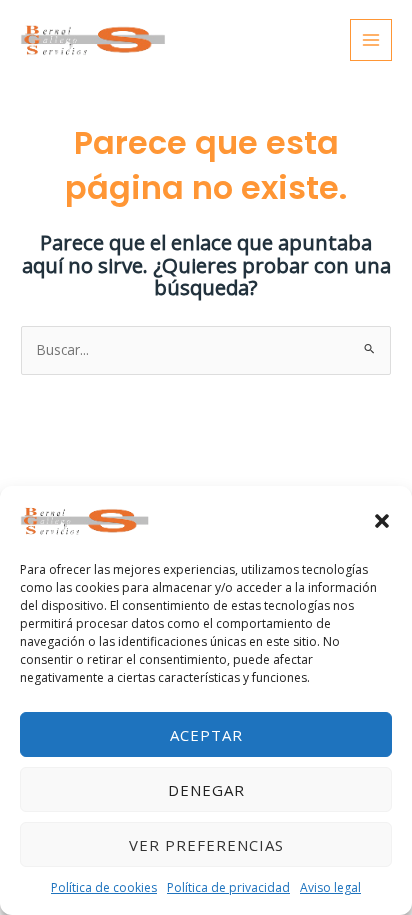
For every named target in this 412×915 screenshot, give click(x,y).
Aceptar (206, 735)
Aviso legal (330, 887)
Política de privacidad (228, 887)
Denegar (206, 790)
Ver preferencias (206, 845)
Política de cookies (104, 887)
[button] (382, 521)
